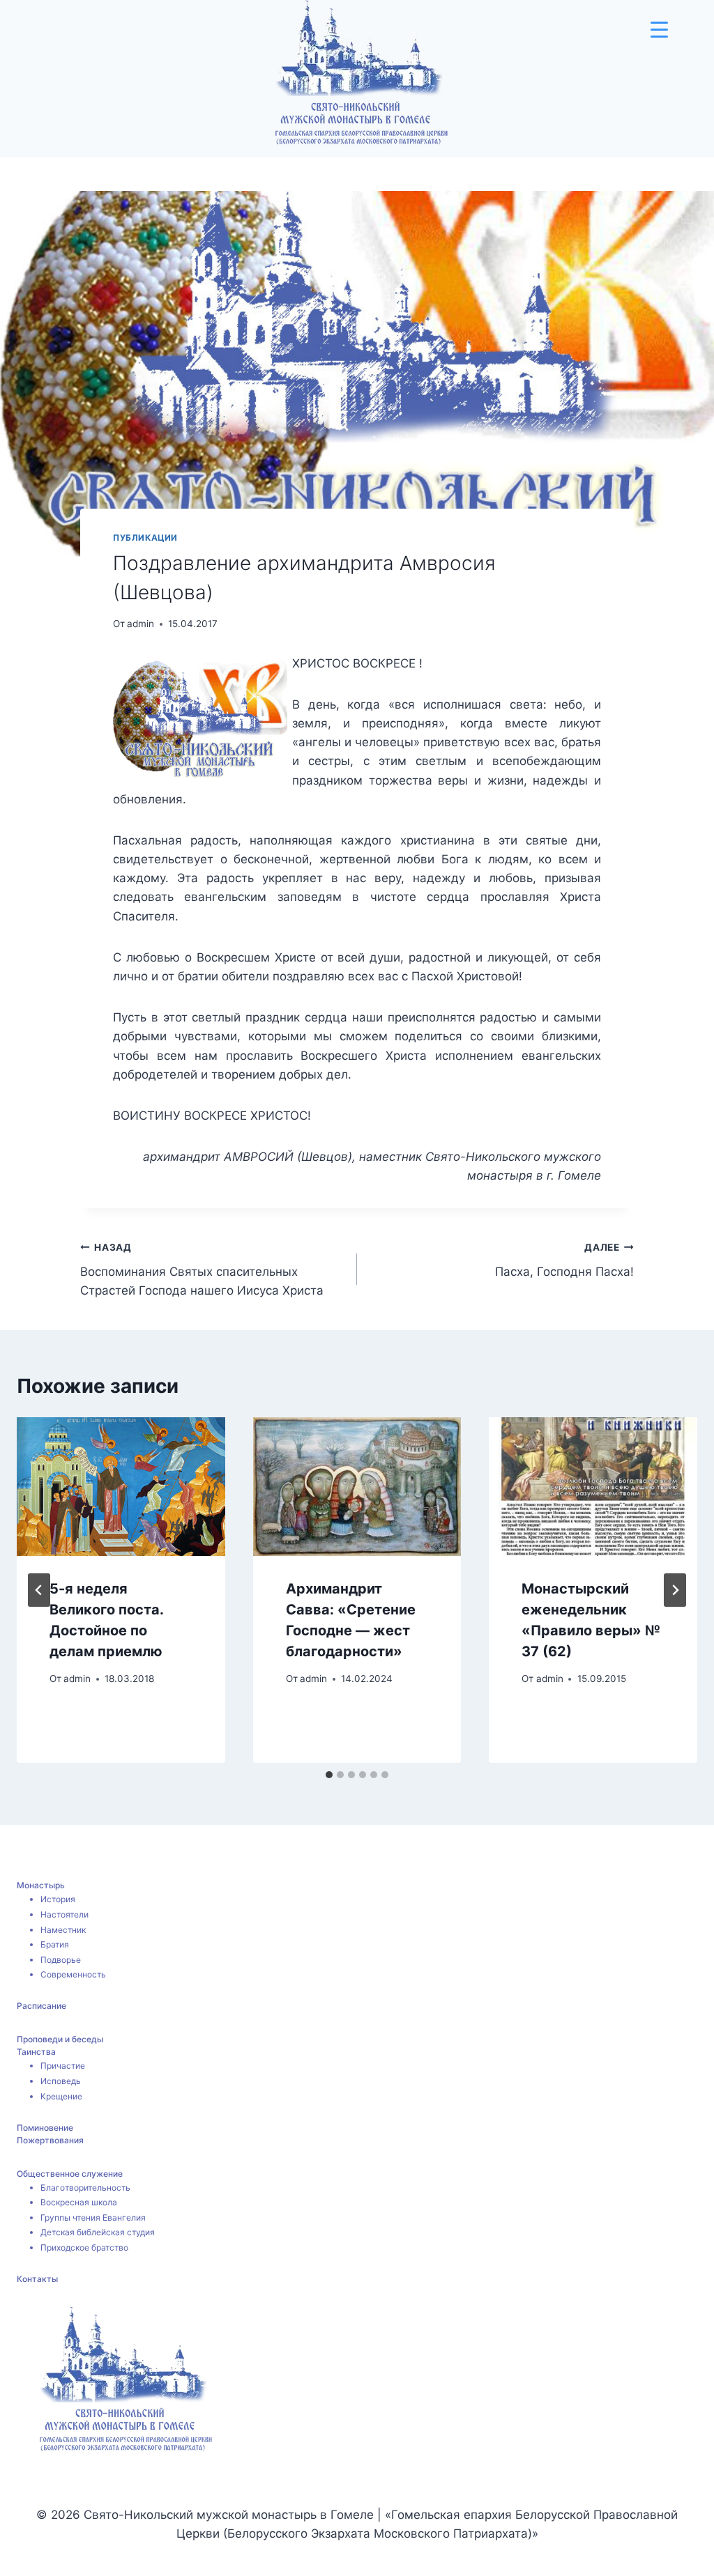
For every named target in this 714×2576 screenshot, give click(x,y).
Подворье (61, 1960)
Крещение (61, 2096)
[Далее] (675, 1590)
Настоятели (64, 1914)
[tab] (329, 1775)
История (58, 1899)
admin (140, 624)
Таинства (36, 2052)
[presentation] (121, 1487)
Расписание (41, 2006)
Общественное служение (70, 2174)
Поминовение (45, 2128)
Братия (55, 1944)
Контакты (37, 2279)
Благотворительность (85, 2188)
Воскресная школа (79, 2202)
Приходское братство (84, 2247)
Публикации (145, 538)
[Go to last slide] (39, 1590)
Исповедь (61, 2081)
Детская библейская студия (98, 2232)
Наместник (63, 1930)
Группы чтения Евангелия (93, 2218)
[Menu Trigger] (659, 30)
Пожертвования (50, 2140)
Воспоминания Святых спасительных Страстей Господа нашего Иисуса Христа (202, 1270)
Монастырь (41, 1885)
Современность (73, 1974)
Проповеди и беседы (60, 2039)
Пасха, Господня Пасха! (564, 1260)
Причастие (63, 2066)
